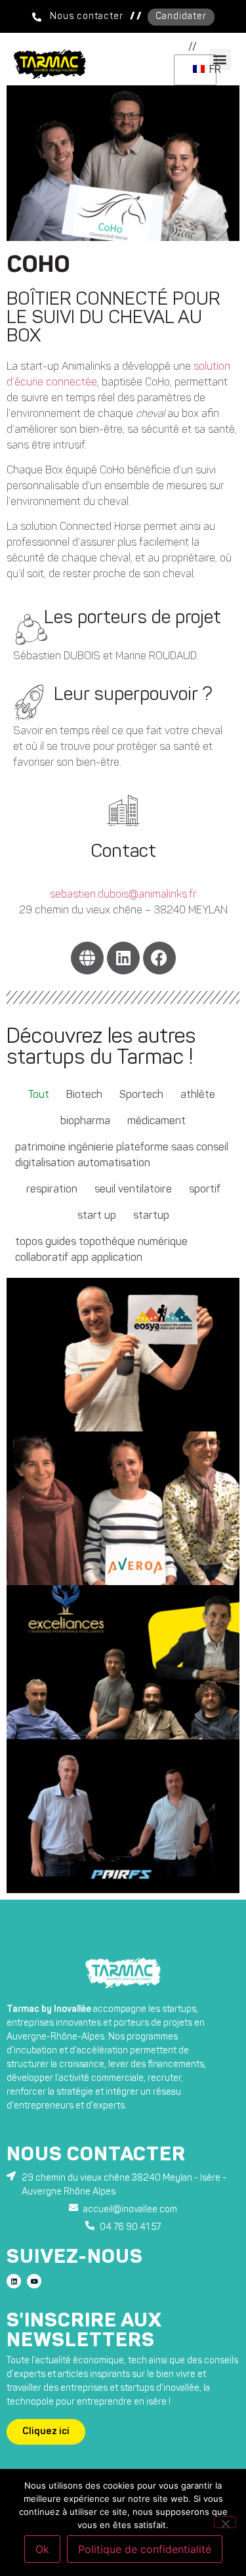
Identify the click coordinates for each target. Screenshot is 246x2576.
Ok (42, 2549)
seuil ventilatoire (133, 1190)
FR (210, 70)
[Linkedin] (123, 958)
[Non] (225, 2522)
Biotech (84, 1095)
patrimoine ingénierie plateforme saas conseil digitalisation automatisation (122, 1156)
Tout (39, 1095)
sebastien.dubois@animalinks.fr (123, 895)
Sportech (141, 1095)
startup (151, 1216)
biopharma (85, 1122)
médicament (156, 1122)
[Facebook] (159, 958)
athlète (198, 1095)
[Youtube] (34, 2281)
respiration (52, 1190)
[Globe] (87, 958)
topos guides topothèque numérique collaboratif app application (101, 1250)
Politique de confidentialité (145, 2549)
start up (97, 1216)
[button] (193, 47)
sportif (205, 1190)
